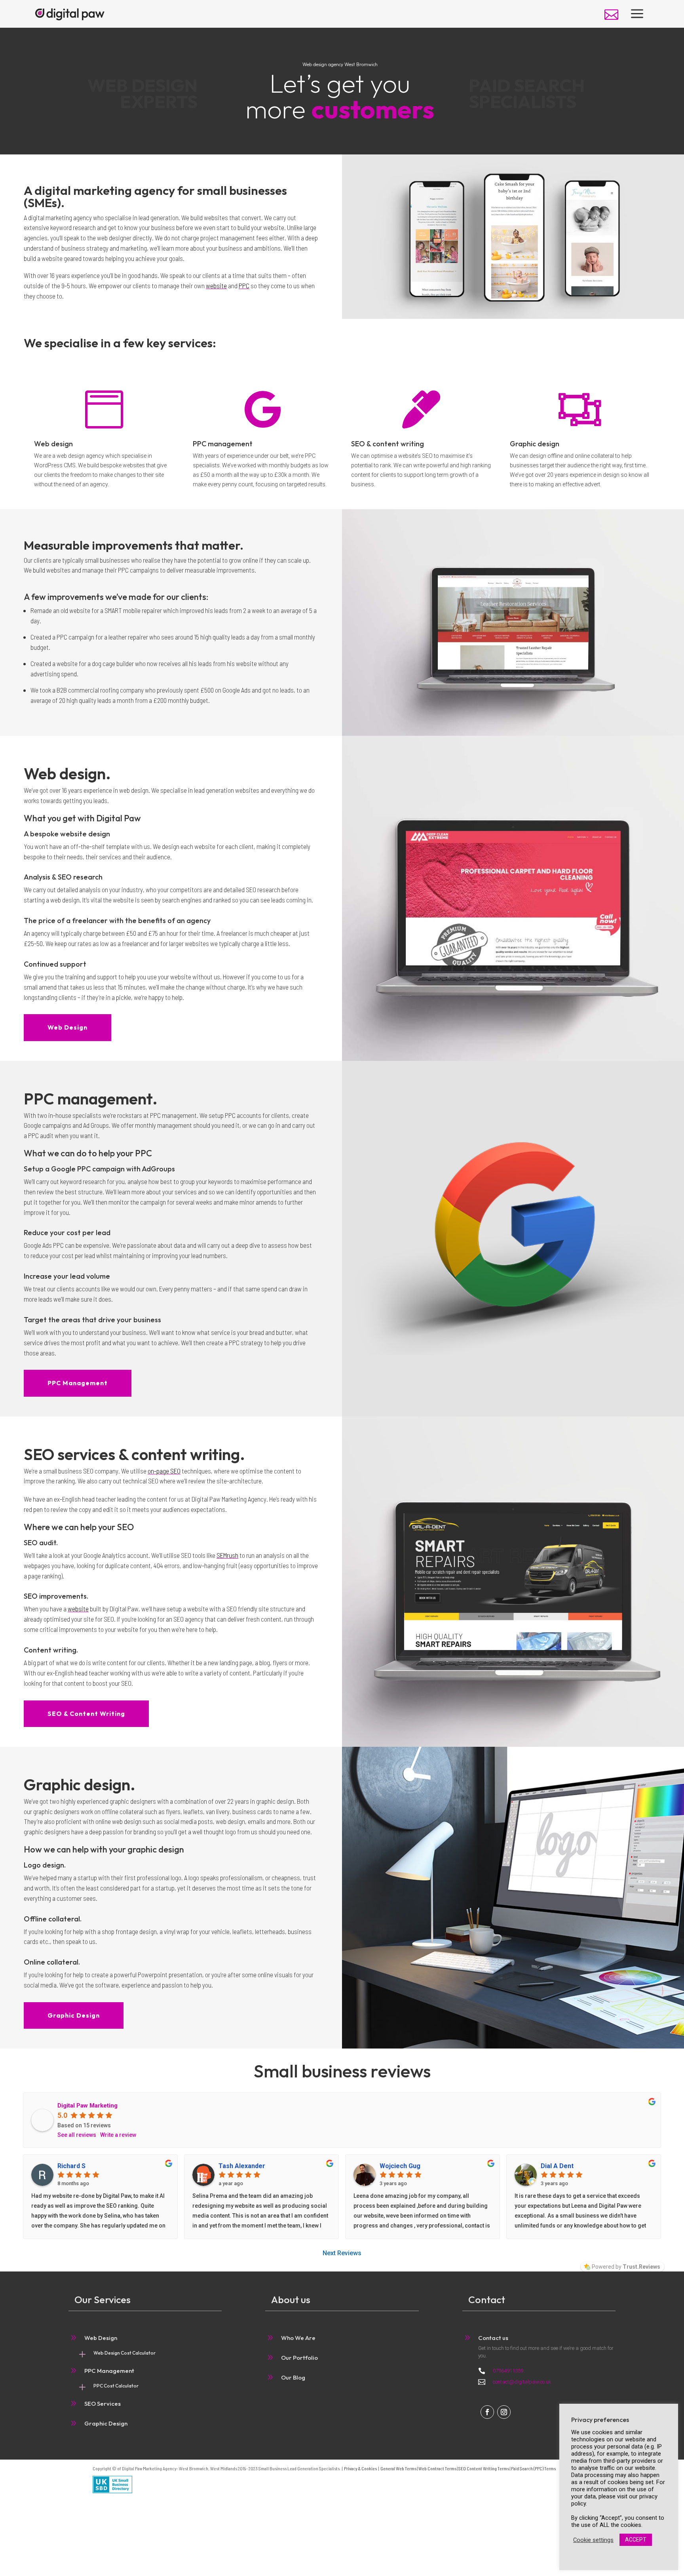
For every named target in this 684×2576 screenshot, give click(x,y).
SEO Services (103, 2404)
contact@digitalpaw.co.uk (522, 2382)
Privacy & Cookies (360, 2468)
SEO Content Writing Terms (484, 2468)
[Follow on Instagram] (504, 2412)
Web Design (67, 1027)
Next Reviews (342, 2253)
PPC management (223, 444)
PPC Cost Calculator (116, 2386)
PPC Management (78, 1383)
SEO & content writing (388, 444)
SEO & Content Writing (86, 1714)
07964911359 (508, 2371)
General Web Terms (398, 2468)
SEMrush (227, 1555)
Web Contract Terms (437, 2468)
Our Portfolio (299, 2358)
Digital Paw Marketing (87, 2106)
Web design (53, 444)
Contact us (493, 2338)
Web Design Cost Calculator (124, 2353)
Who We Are (298, 2338)
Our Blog (293, 2377)
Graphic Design (74, 2015)
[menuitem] (611, 14)
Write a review (118, 2135)
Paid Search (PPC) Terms (533, 2468)
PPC (244, 286)
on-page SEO (164, 1471)
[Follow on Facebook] (487, 2412)
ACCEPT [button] (636, 2540)
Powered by (626, 2267)
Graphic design (535, 444)
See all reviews (77, 2135)
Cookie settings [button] (593, 2540)
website (216, 286)
